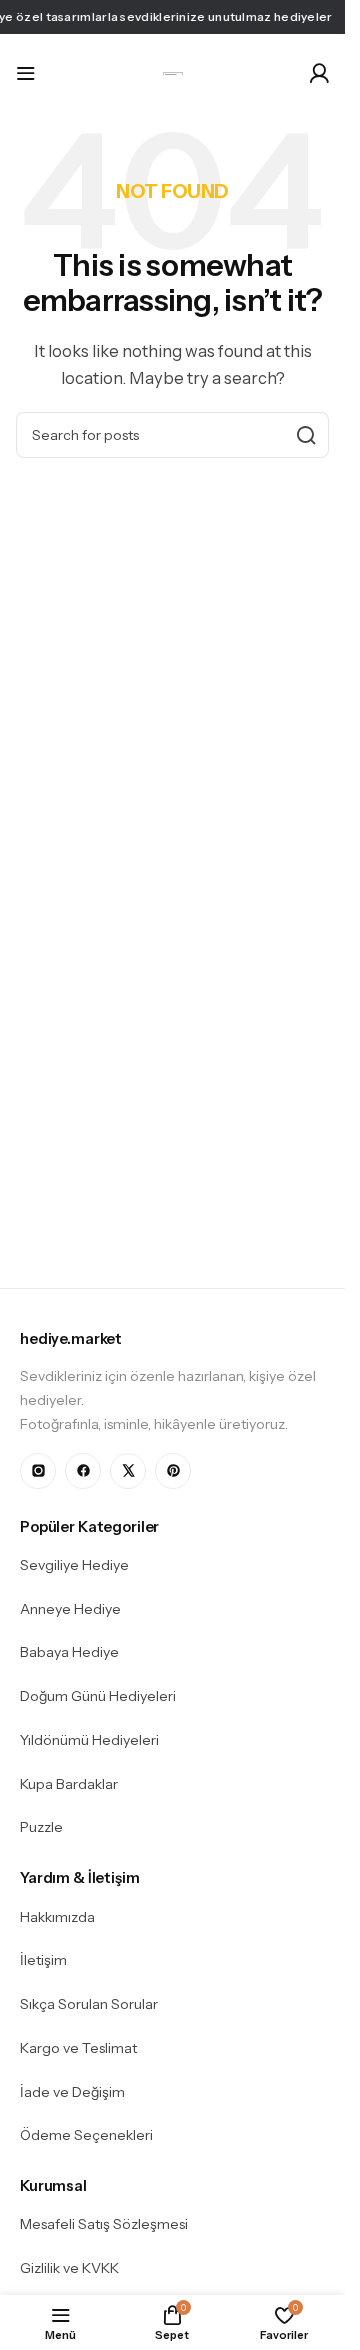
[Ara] (306, 435)
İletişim (43, 1960)
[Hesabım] (319, 73)
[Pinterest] (173, 1471)
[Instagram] (38, 1471)
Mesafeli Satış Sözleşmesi (104, 2224)
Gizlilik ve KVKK (69, 2268)
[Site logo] (173, 72)
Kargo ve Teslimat (78, 2048)
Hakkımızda (57, 1917)
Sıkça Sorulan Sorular (89, 2004)
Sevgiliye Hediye (74, 1565)
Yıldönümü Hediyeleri (89, 1740)
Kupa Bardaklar (69, 1784)
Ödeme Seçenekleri (86, 2135)
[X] (128, 1471)
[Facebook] (83, 1471)
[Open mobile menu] (26, 73)
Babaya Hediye (69, 1652)
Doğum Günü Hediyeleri (98, 1696)
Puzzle (41, 1827)
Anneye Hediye (70, 1609)
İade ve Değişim (72, 2092)
